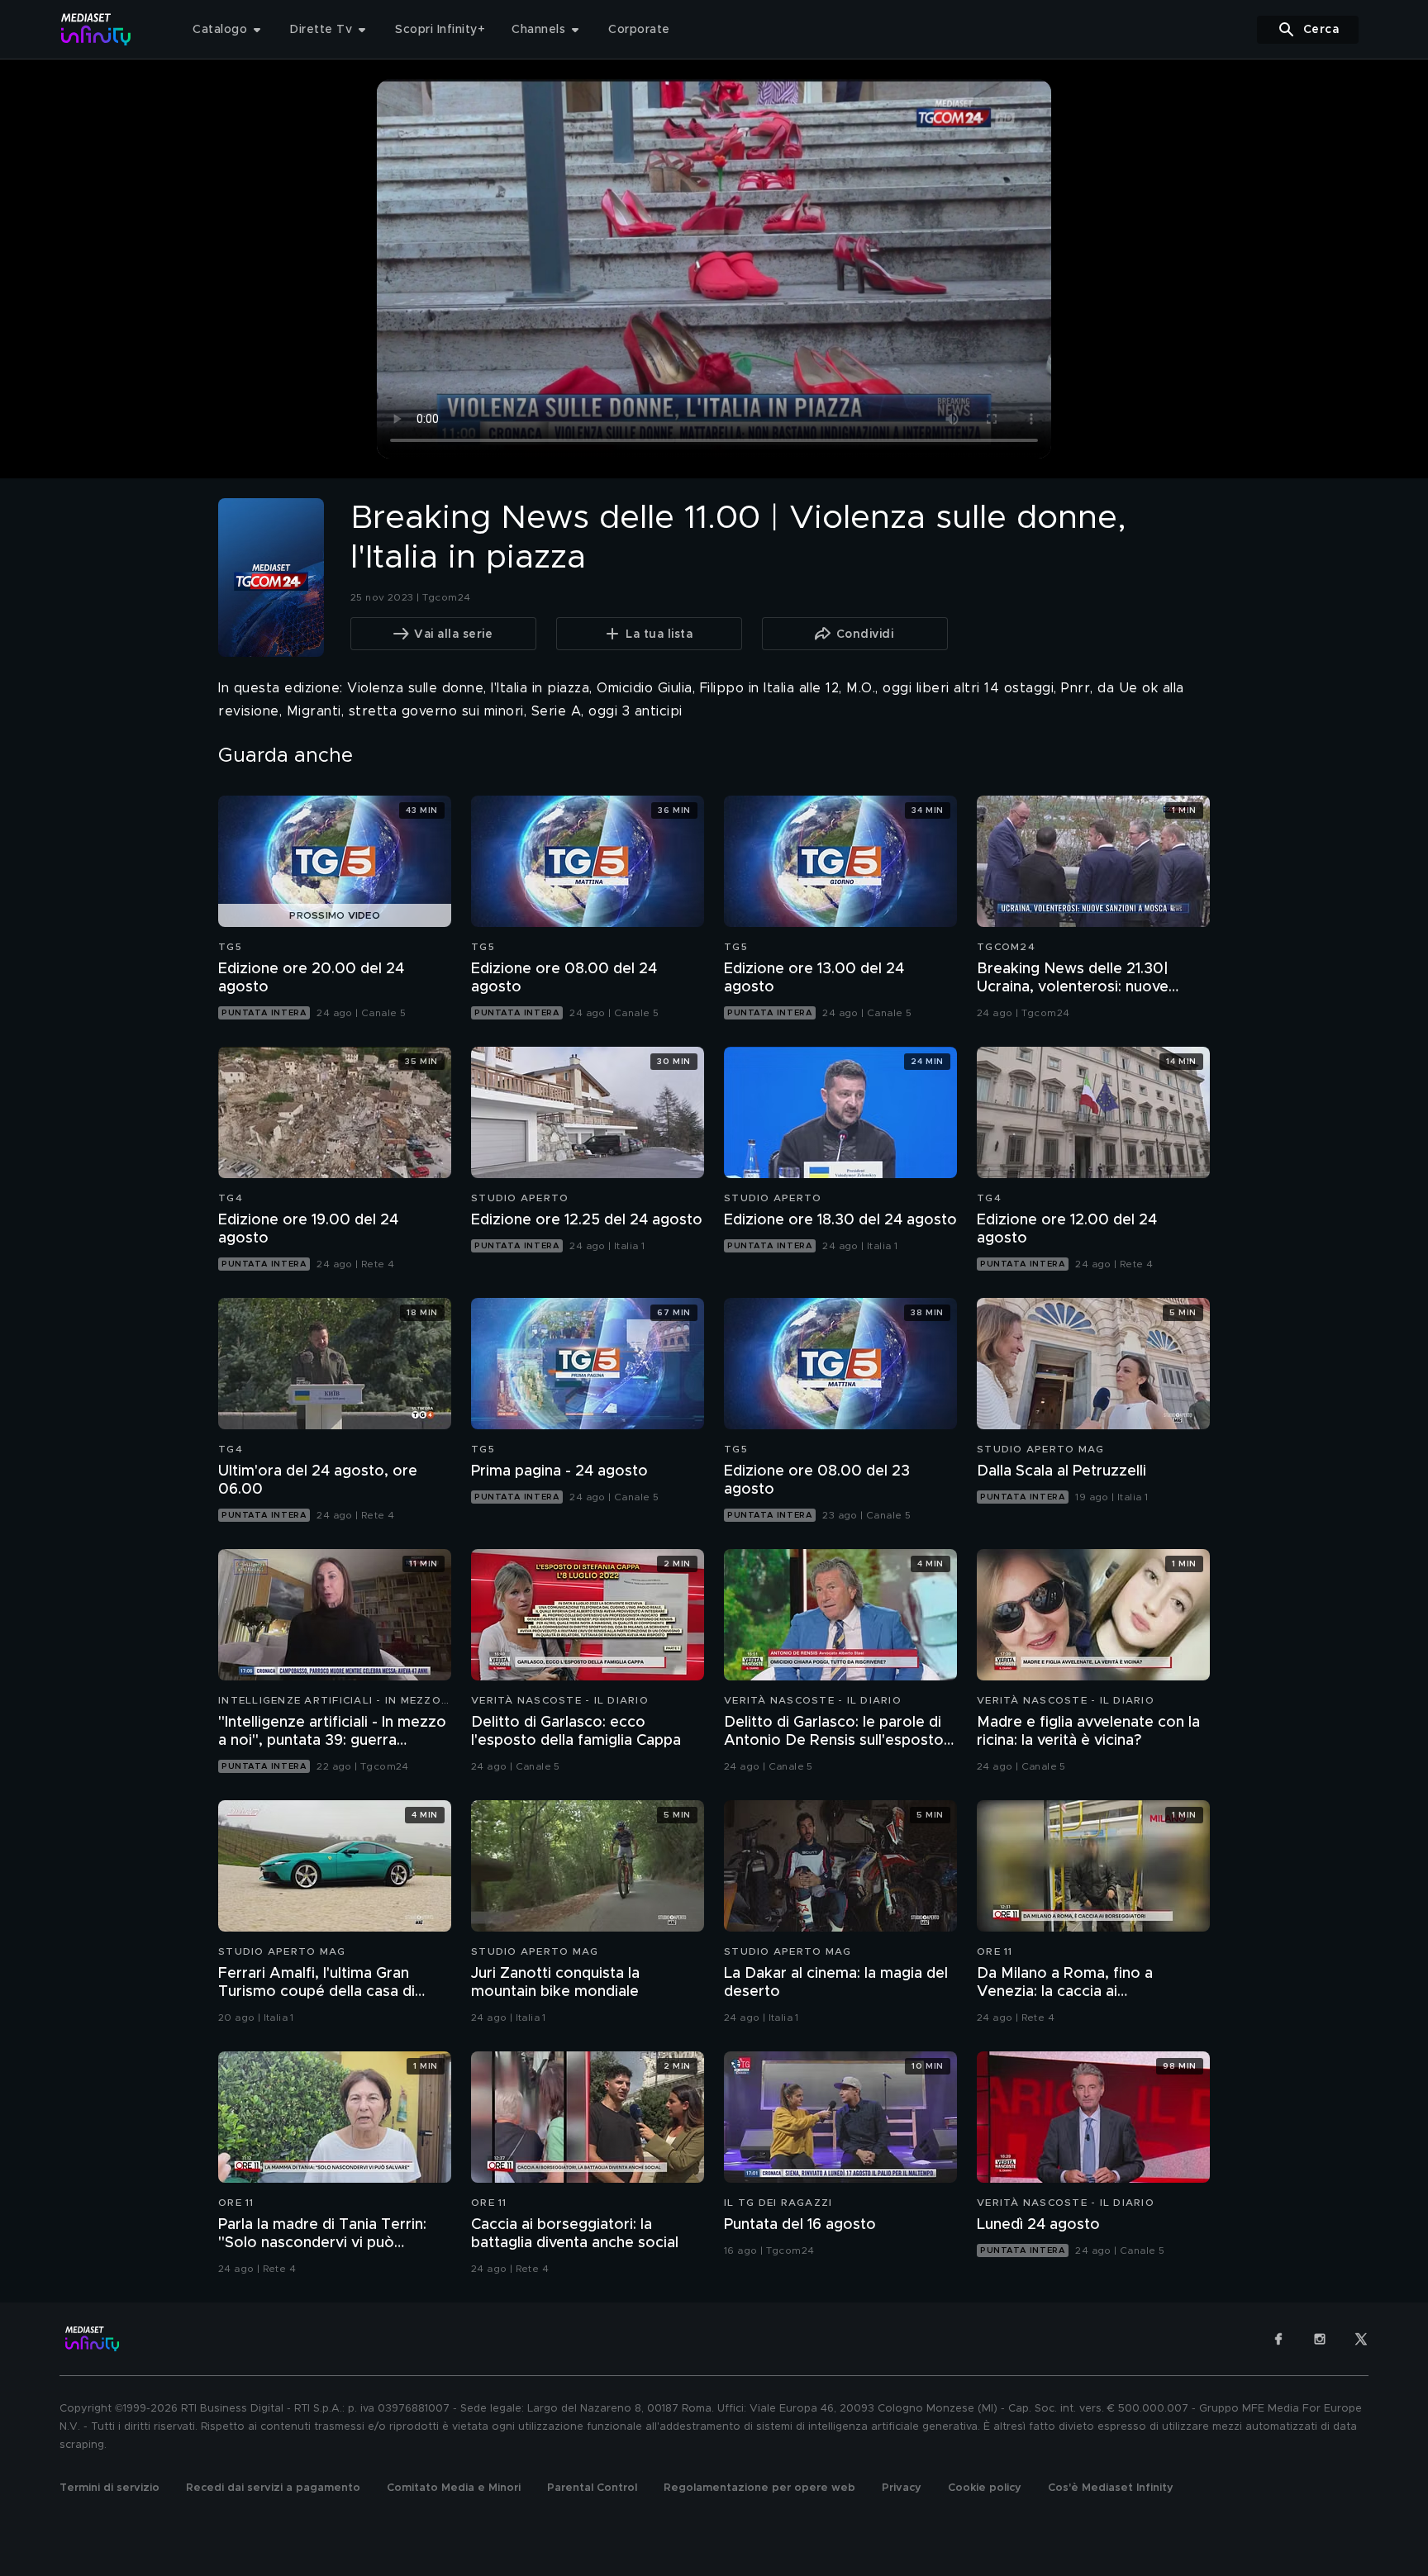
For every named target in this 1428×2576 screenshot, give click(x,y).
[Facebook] (1278, 2339)
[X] (1361, 2339)
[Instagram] (1320, 2339)
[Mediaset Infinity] (96, 29)
